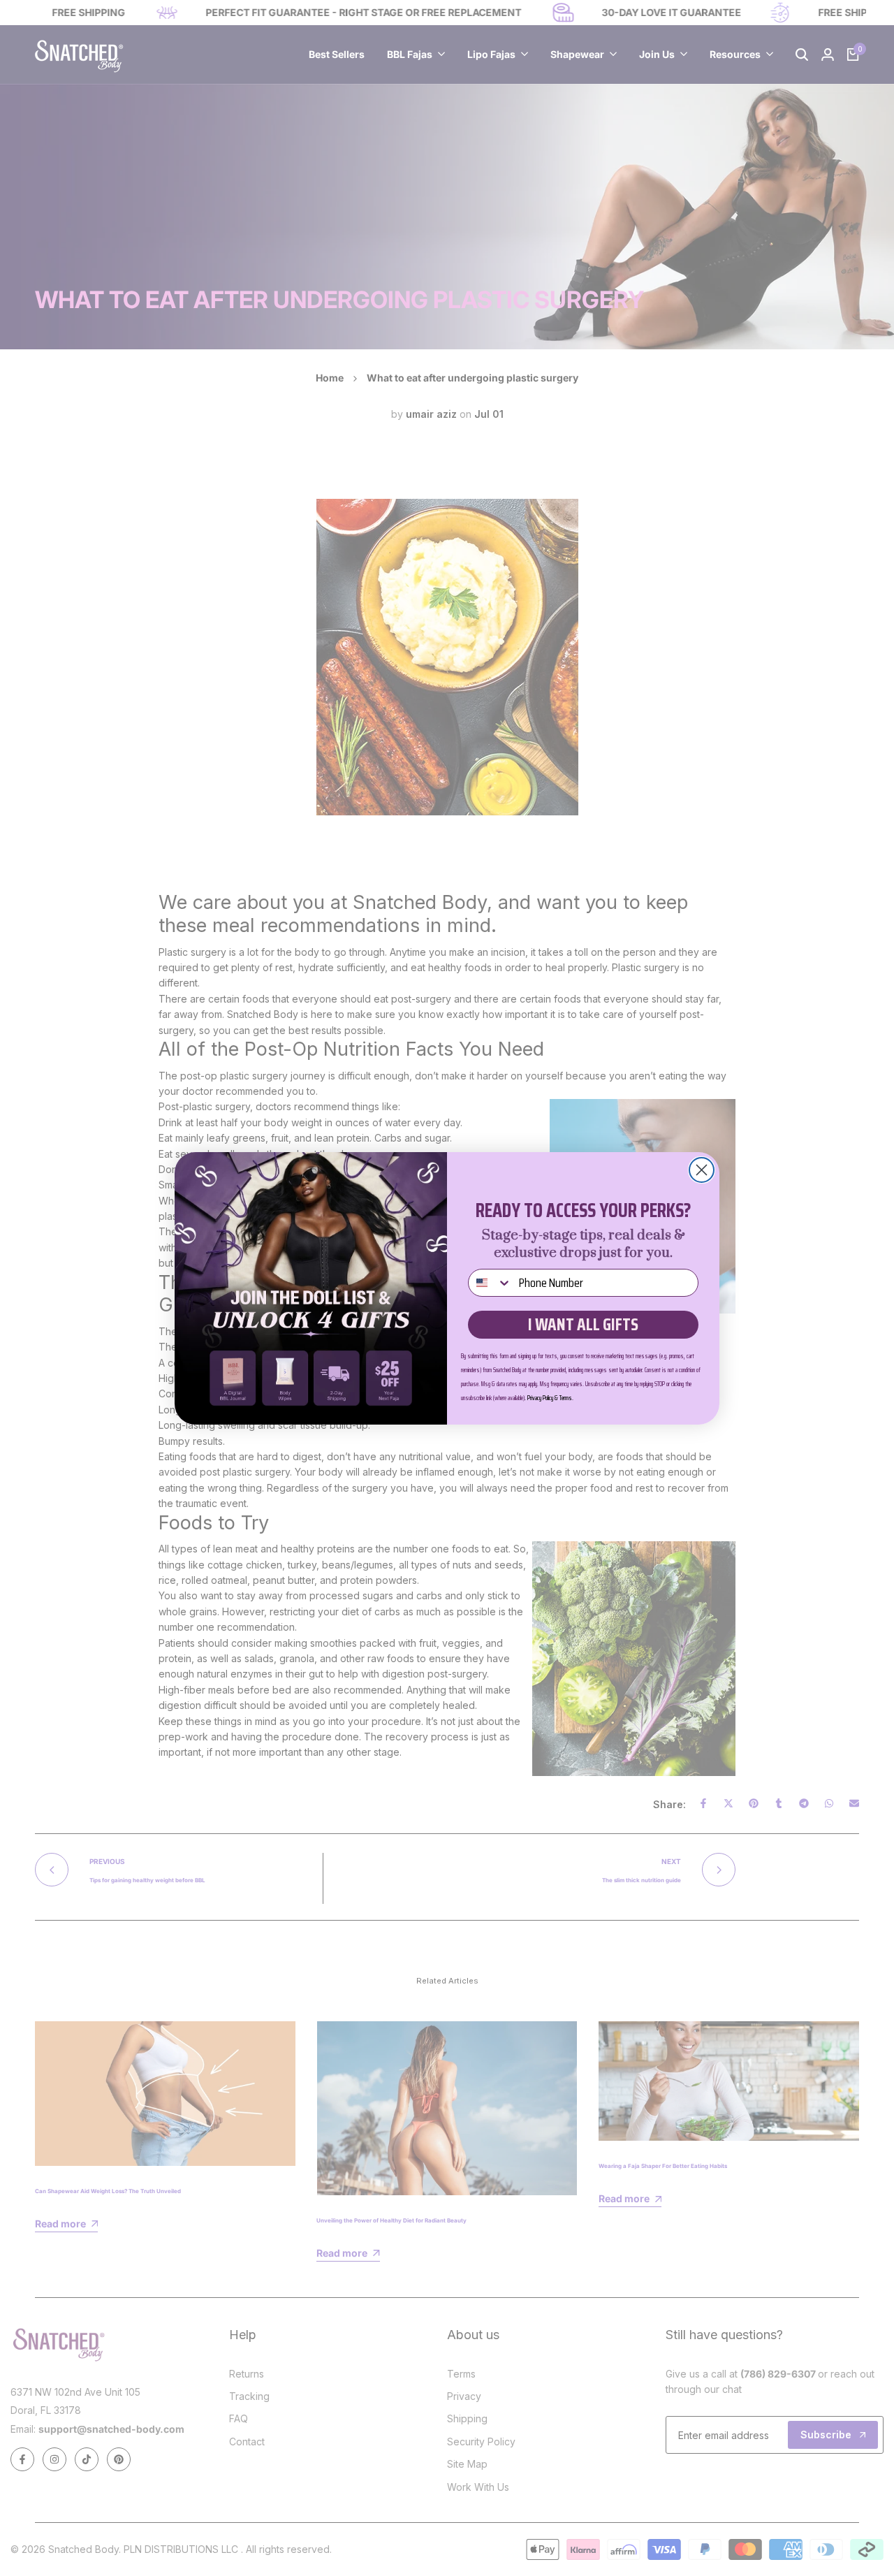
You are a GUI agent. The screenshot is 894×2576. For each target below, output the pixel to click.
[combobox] (490, 1283)
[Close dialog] (702, 1170)
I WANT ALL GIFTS (583, 1324)
